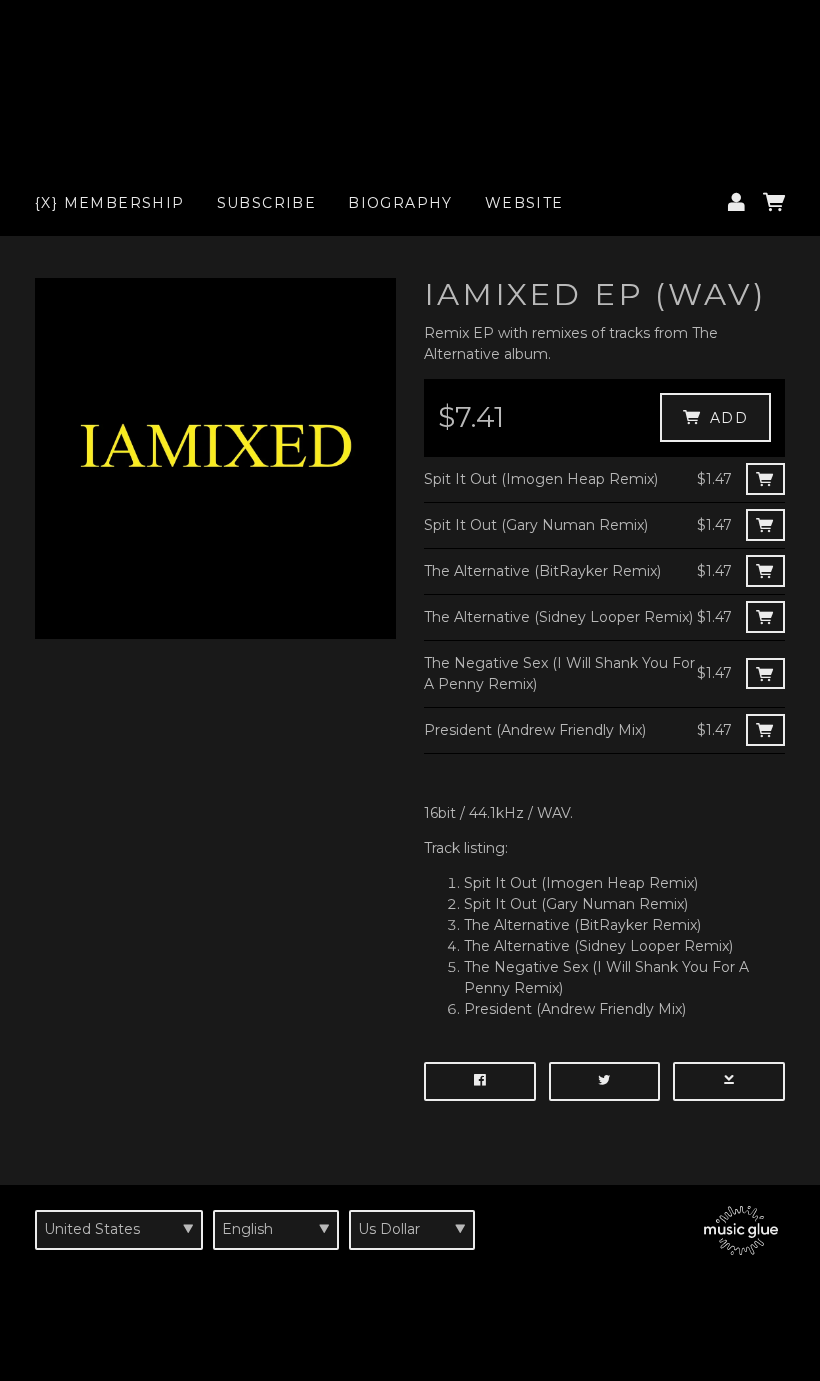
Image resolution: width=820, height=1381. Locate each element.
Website (524, 203)
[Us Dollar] (412, 1230)
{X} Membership (110, 203)
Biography (400, 203)
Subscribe (267, 203)
